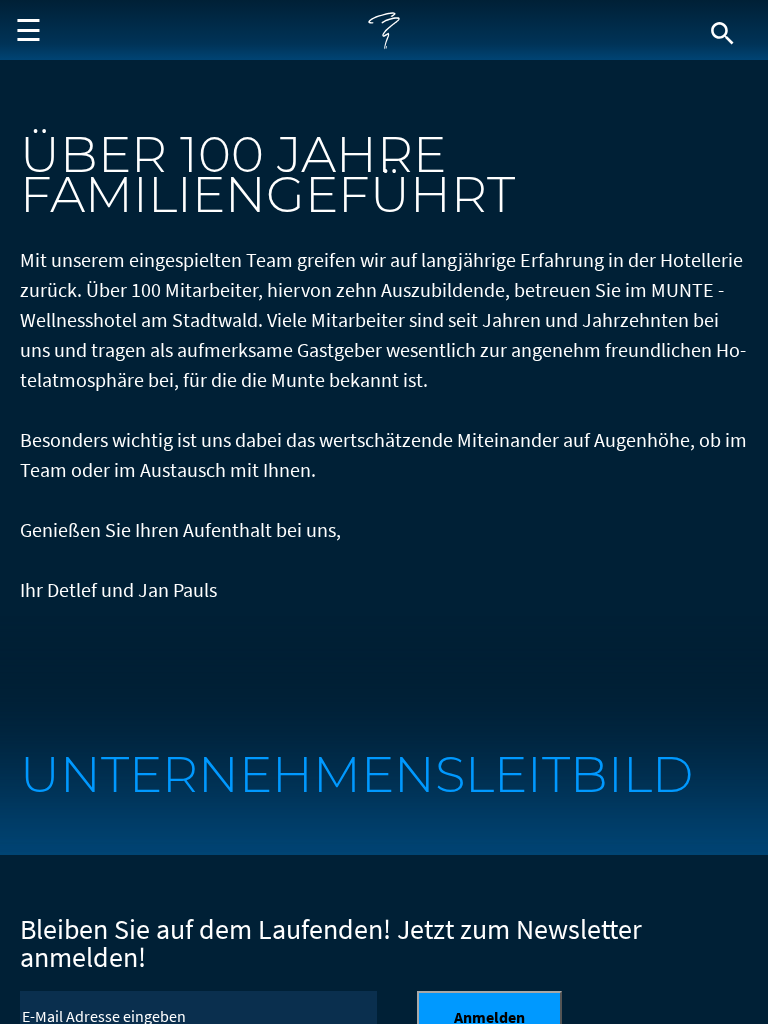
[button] (25, 30)
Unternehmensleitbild (356, 774)
